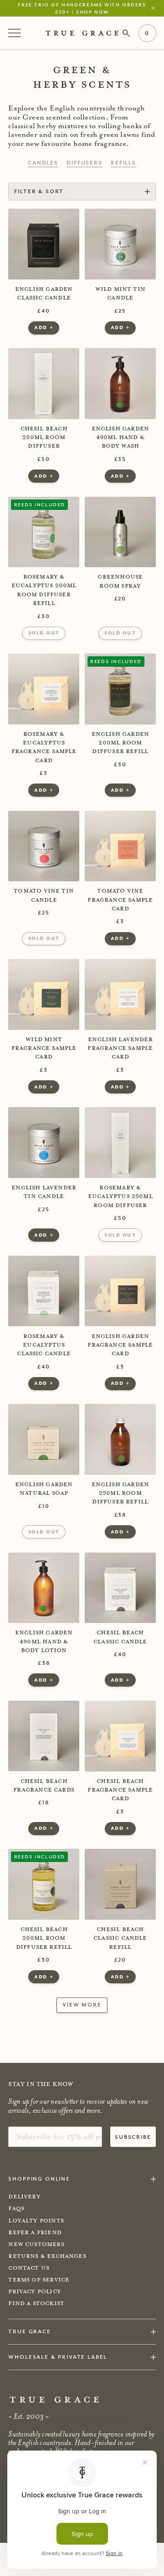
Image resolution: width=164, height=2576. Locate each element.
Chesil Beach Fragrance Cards (44, 1785)
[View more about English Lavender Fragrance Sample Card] (120, 994)
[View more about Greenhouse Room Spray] (120, 532)
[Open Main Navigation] (15, 33)
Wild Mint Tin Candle (120, 293)
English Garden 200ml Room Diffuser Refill (120, 743)
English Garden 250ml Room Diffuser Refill (120, 1493)
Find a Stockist (36, 2303)
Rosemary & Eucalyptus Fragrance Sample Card (44, 747)
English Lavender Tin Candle (44, 1192)
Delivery (24, 2197)
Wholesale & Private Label (58, 2357)
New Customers (36, 2244)
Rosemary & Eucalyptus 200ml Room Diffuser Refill (44, 590)
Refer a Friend (35, 2232)
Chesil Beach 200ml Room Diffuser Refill (44, 1938)
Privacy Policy (35, 2291)
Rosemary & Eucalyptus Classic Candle (44, 1345)
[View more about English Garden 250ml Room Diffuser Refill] (120, 1439)
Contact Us (29, 2268)
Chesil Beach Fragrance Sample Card (120, 1790)
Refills (123, 163)
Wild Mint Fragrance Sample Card (44, 1048)
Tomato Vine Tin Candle (44, 895)
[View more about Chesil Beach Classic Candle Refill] (120, 1884)
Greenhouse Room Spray (120, 581)
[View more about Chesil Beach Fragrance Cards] (44, 1736)
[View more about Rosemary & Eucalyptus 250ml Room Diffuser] (120, 1143)
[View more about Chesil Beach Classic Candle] (120, 1588)
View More (82, 2004)
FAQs (16, 2208)
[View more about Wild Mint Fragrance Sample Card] (44, 994)
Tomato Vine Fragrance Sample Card (120, 900)
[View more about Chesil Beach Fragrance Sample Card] (120, 1736)
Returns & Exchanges (47, 2256)
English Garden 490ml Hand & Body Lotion (44, 1641)
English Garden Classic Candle (44, 293)
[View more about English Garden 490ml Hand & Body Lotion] (44, 1588)
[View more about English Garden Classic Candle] (44, 244)
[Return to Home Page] (54, 2400)
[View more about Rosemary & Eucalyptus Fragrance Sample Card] (44, 689)
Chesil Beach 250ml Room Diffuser (44, 437)
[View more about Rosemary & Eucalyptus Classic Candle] (44, 1291)
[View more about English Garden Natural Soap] (44, 1439)
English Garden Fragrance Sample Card (120, 1345)
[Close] (155, 8)
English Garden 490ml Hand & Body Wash (120, 437)
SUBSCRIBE (133, 2137)
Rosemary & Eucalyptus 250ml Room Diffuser (120, 1196)
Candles (43, 163)
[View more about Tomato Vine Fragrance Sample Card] (120, 846)
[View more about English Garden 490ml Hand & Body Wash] (120, 384)
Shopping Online (39, 2179)
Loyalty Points (36, 2221)
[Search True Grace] (126, 33)
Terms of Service (39, 2280)
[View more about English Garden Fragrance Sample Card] (120, 1291)
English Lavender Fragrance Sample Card (120, 1048)
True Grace (29, 2331)
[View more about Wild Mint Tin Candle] (120, 244)
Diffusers (85, 163)
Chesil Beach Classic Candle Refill (120, 1938)
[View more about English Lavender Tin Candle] (44, 1143)
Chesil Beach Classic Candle (120, 1637)
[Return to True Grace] (82, 33)
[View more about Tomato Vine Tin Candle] (44, 846)
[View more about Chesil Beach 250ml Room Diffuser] (44, 384)
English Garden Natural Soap (44, 1489)
